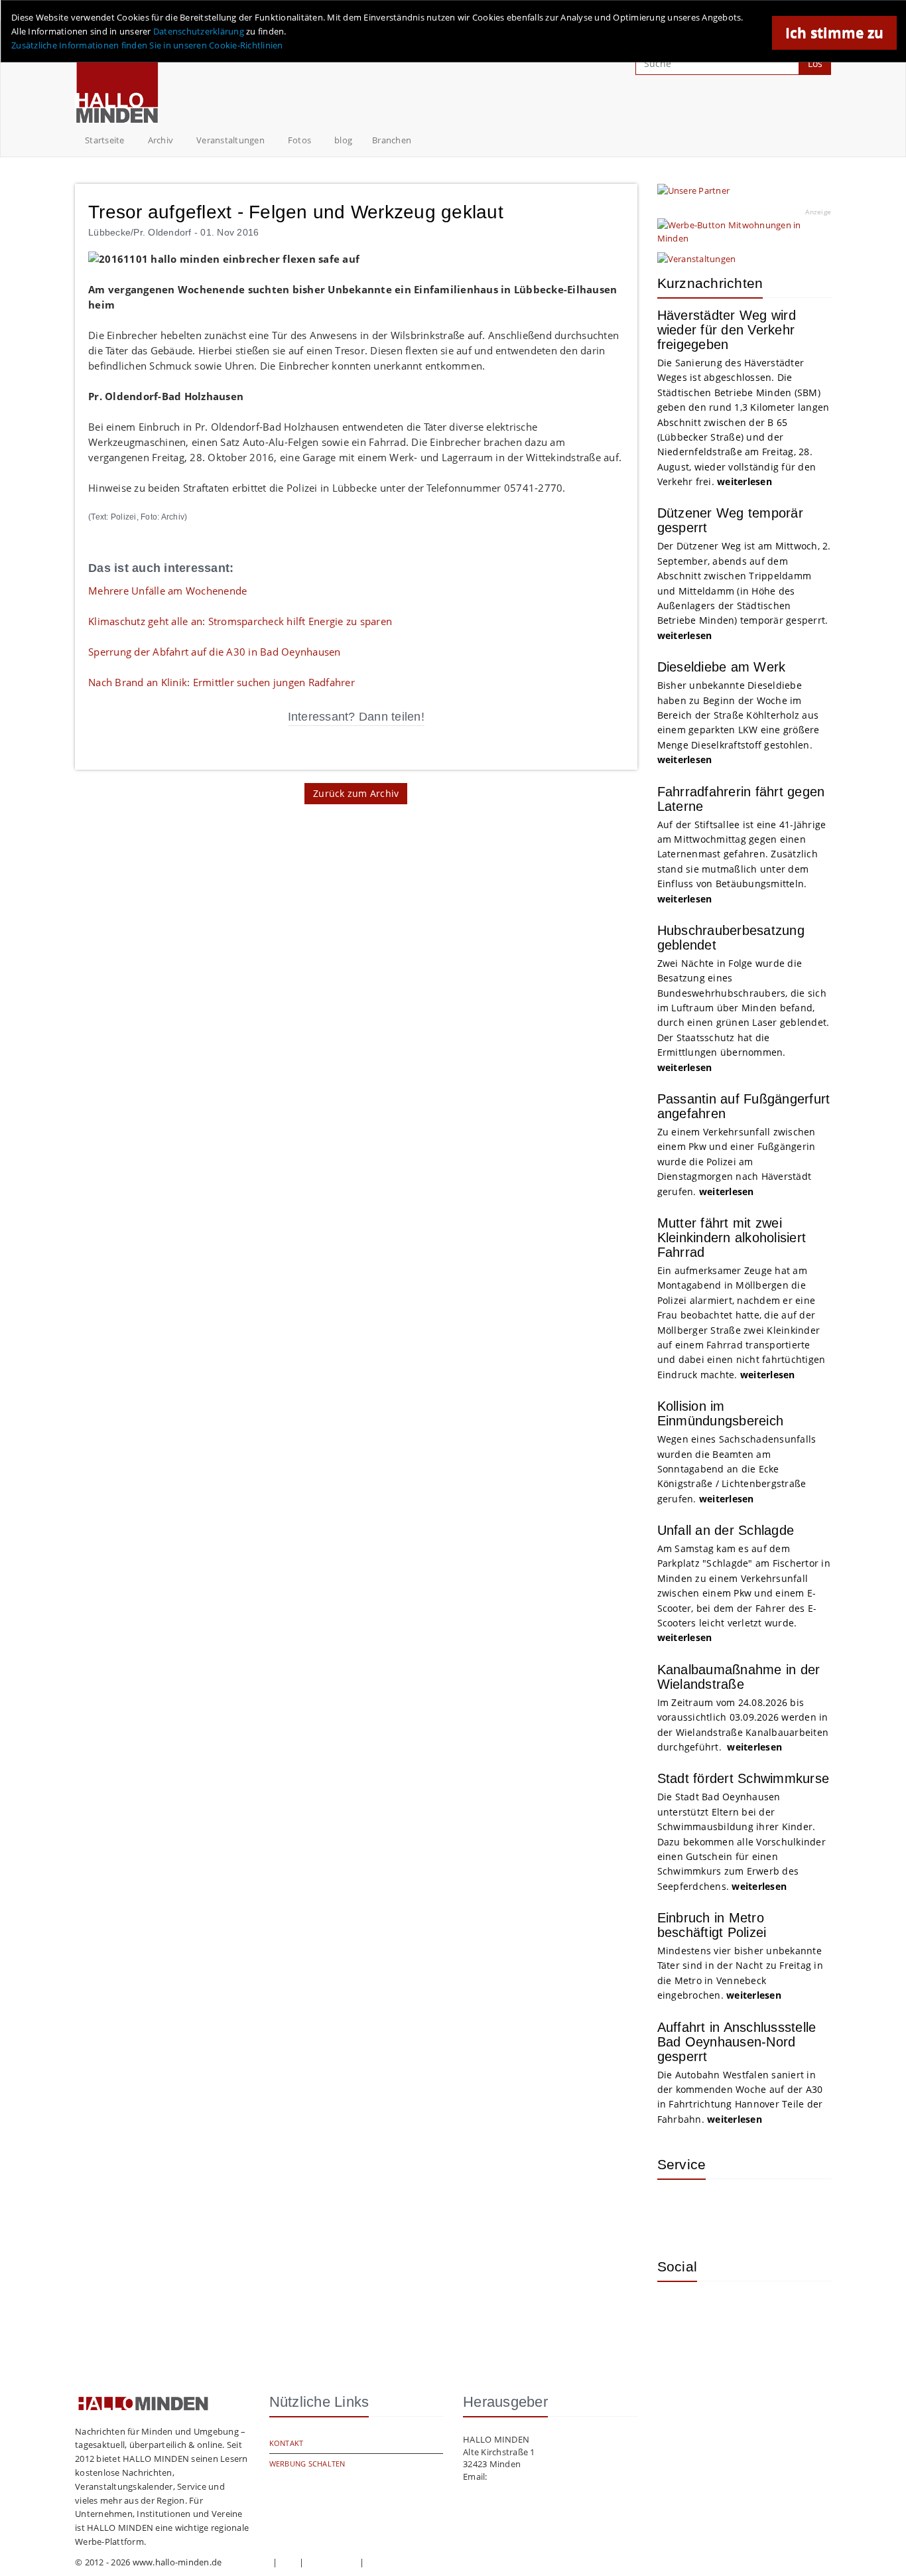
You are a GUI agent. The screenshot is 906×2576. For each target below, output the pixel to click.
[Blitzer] (720, 2209)
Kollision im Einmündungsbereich (721, 1413)
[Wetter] (677, 2209)
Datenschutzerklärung (199, 31)
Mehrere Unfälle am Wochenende (167, 591)
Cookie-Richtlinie (401, 2562)
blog (343, 140)
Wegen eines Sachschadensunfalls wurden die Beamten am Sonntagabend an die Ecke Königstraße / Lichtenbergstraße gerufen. (737, 1469)
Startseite (105, 140)
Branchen (392, 140)
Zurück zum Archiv (356, 793)
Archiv (161, 140)
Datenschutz (332, 2562)
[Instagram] (677, 2311)
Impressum (247, 2562)
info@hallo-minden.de (535, 2476)
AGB (289, 2562)
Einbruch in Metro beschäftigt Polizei (712, 1925)
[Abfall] (763, 2209)
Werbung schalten (307, 2464)
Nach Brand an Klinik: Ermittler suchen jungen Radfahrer (222, 682)
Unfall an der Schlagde (726, 1530)
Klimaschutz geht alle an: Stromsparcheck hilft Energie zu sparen (240, 621)
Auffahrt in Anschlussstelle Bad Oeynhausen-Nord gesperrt (737, 2042)
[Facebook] (720, 2311)
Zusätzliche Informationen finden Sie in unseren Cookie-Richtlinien (147, 45)
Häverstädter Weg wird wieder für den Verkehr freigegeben (727, 330)
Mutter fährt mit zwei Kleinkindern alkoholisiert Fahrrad (732, 1238)
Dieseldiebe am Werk (722, 667)
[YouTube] (763, 2311)
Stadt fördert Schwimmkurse (744, 1778)
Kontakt (287, 2443)
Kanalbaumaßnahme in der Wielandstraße (739, 1677)
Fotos (299, 140)
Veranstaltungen (230, 140)
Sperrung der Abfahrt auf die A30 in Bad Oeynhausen (215, 652)
